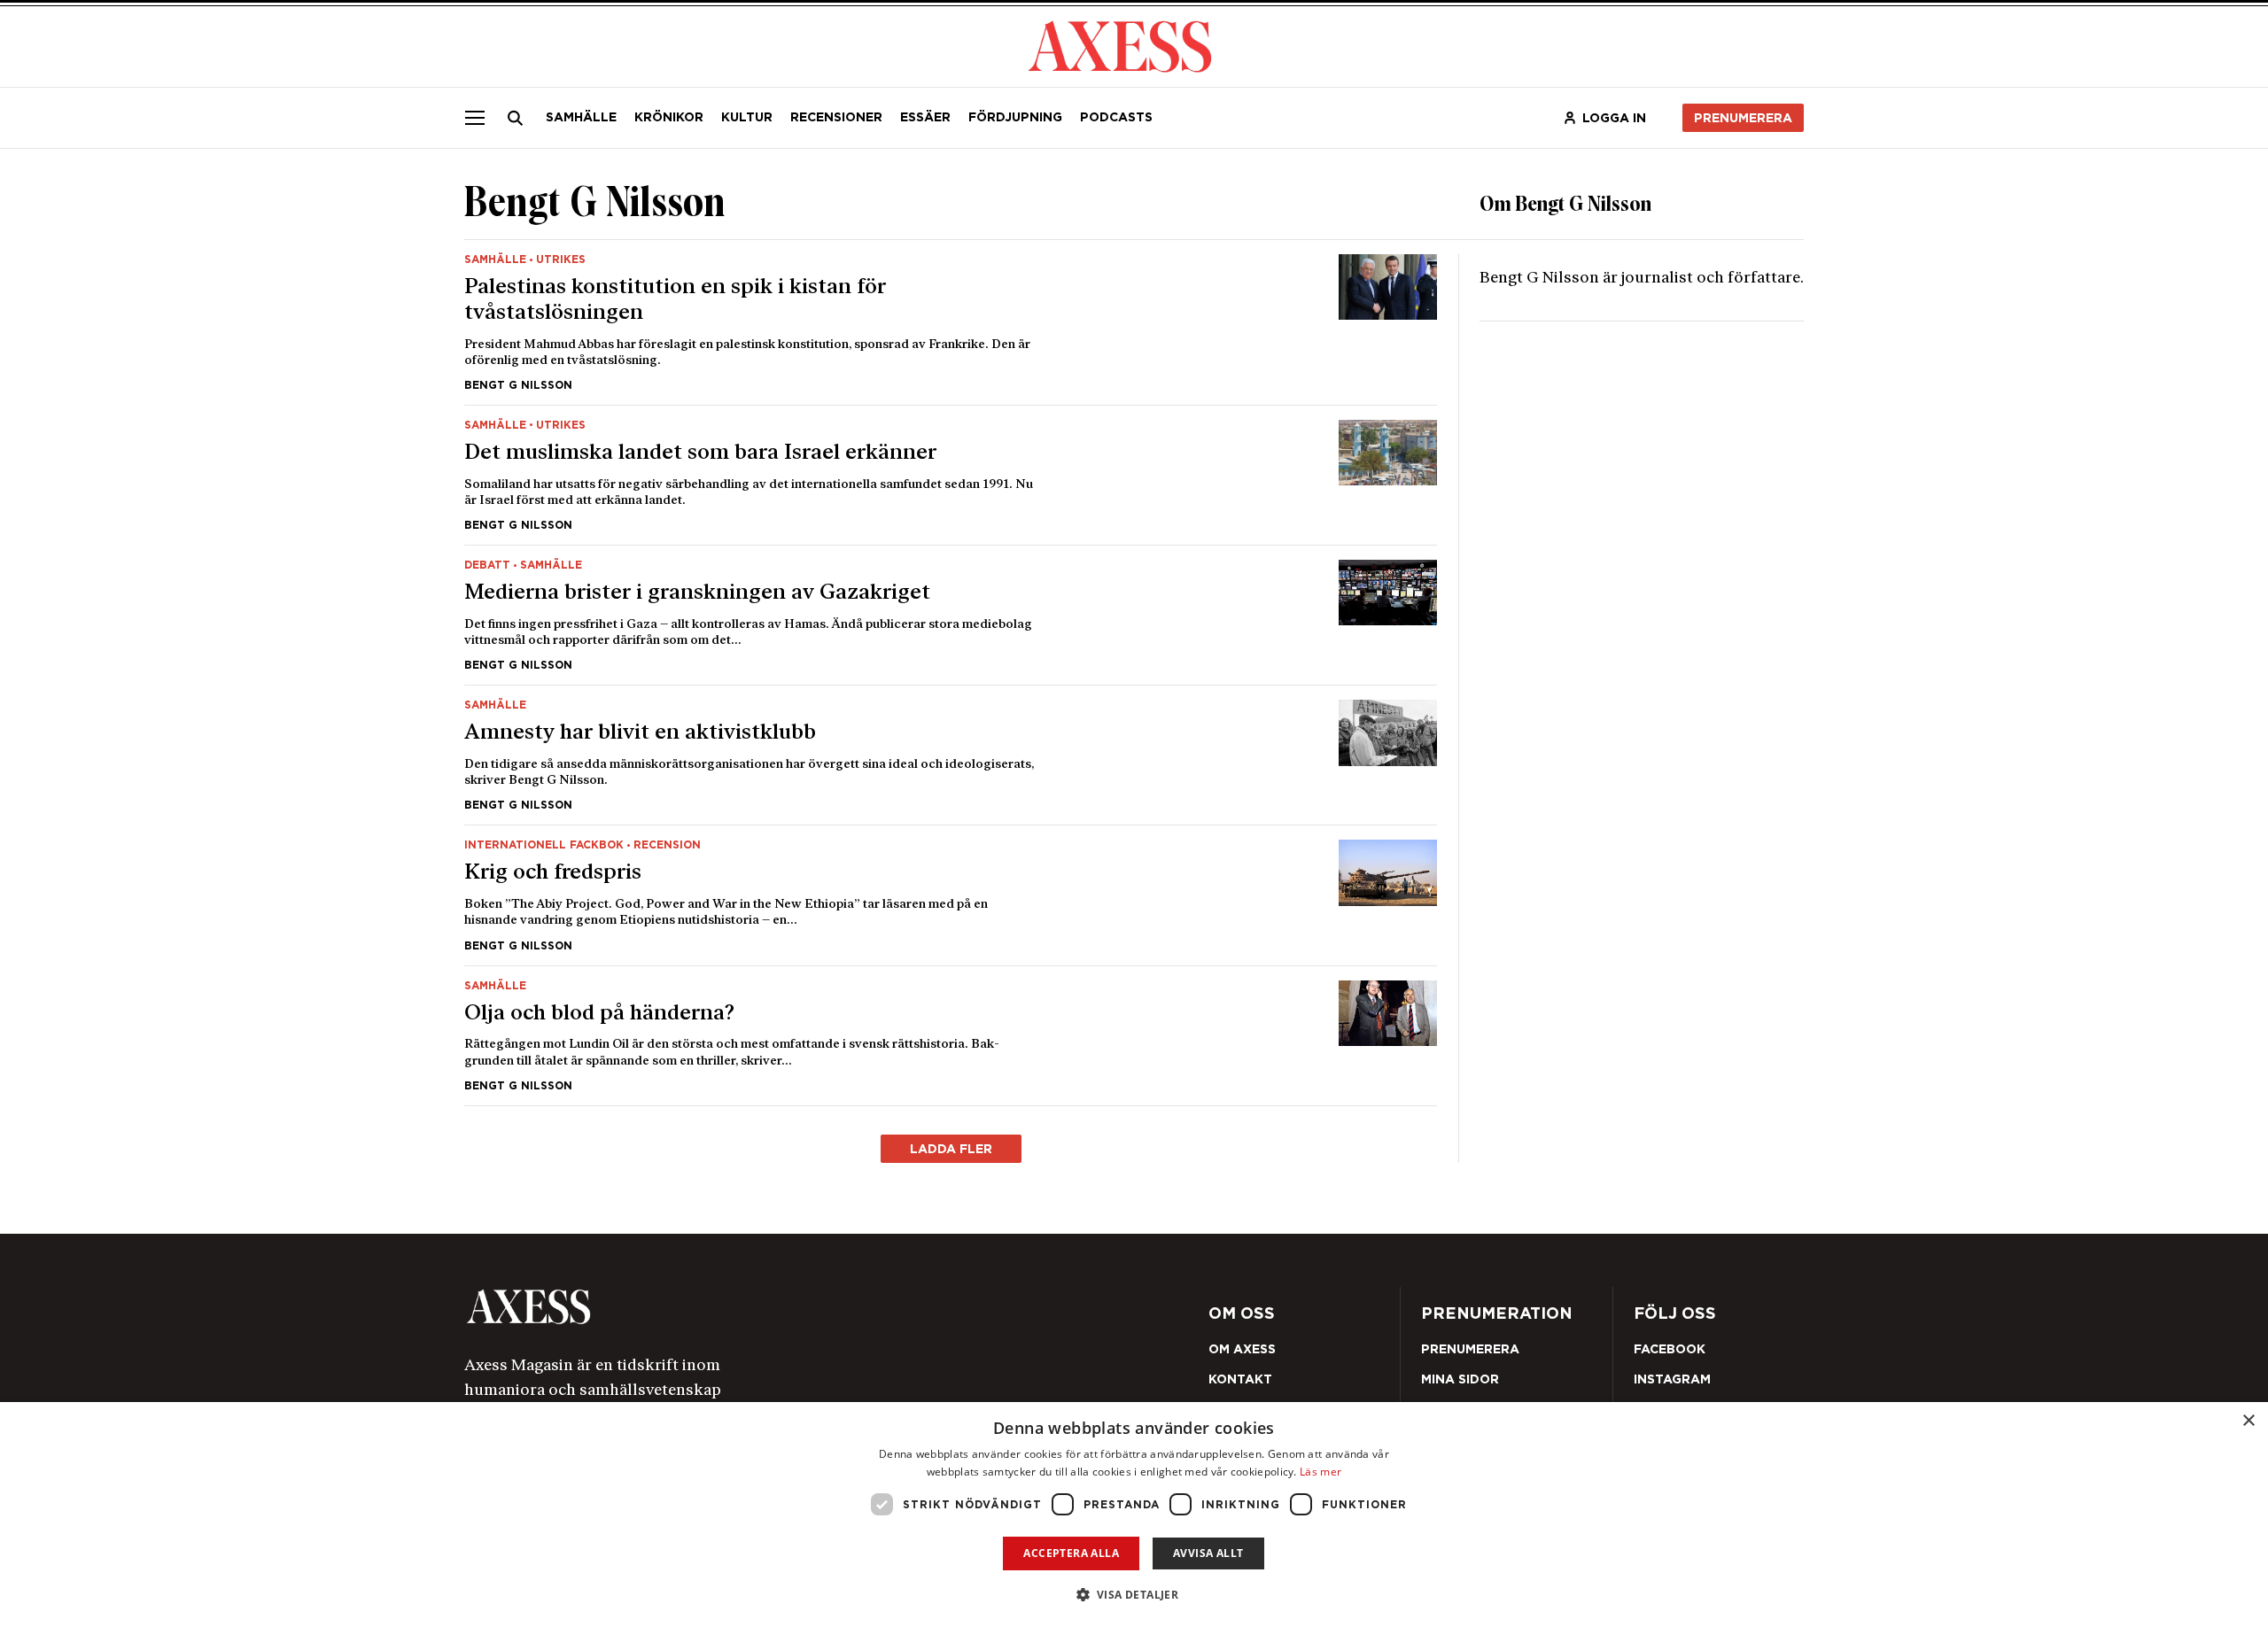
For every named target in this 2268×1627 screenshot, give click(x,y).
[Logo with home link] (731, 1307)
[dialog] (1134, 1515)
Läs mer (1320, 1472)
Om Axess (1242, 1349)
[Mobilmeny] (475, 118)
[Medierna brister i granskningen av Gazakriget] (951, 615)
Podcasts (1116, 117)
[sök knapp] (516, 118)
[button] (1134, 1595)
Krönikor (669, 117)
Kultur (747, 117)
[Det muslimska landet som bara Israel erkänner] (951, 475)
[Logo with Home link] (1120, 45)
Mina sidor (1460, 1379)
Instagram (1672, 1379)
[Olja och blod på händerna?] (951, 1036)
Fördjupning (1015, 117)
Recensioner (836, 117)
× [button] (2248, 1421)
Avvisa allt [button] (1208, 1553)
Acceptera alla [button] (1071, 1553)
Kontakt (1240, 1379)
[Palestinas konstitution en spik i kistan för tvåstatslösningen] (951, 322)
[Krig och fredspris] (951, 895)
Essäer (925, 117)
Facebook (1670, 1349)
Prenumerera (1743, 118)
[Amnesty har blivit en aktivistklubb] (951, 755)
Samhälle (581, 117)
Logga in (1614, 118)
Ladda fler (951, 1149)
